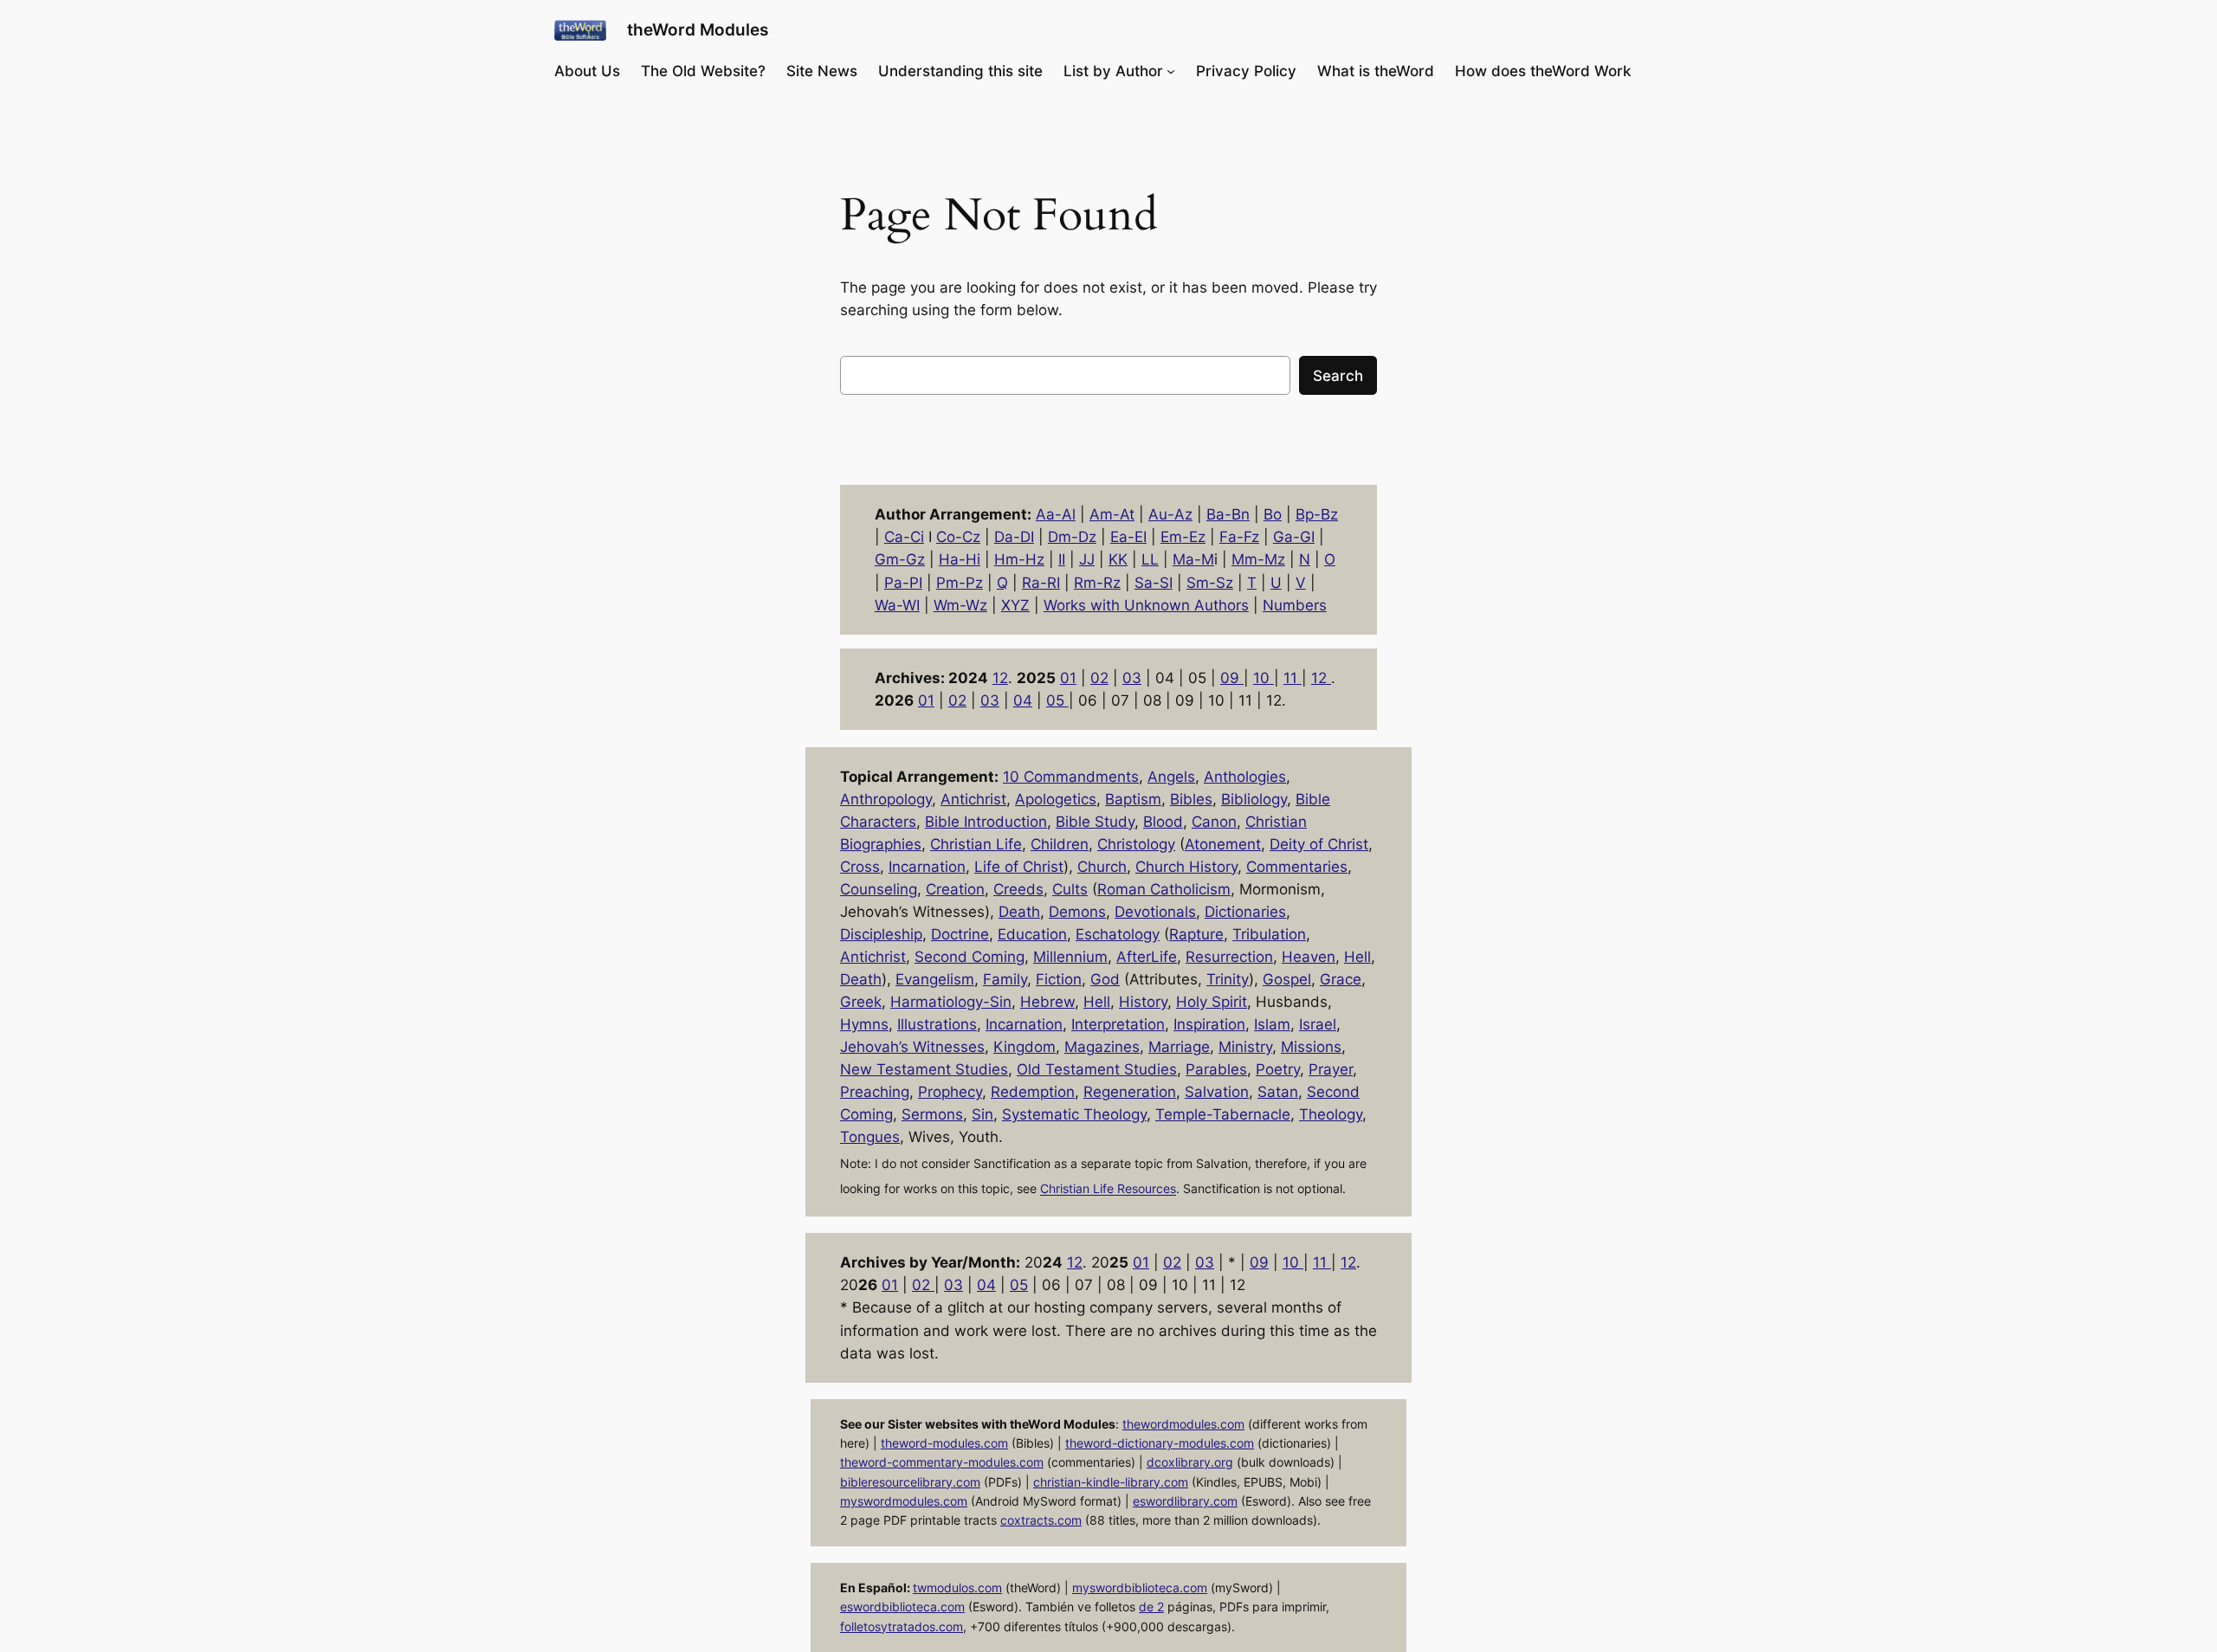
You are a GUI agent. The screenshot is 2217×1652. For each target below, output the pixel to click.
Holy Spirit (1212, 1002)
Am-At (1112, 514)
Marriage (1179, 1047)
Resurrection (1229, 957)
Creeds (1018, 889)
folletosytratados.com (902, 1626)
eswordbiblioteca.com (902, 1607)
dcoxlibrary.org (1190, 1462)
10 (1264, 678)
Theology (1331, 1114)
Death (1019, 912)
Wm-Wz (960, 605)
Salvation (1217, 1092)
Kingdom (1024, 1047)
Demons (1077, 912)
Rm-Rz (1097, 583)
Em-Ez (1183, 537)
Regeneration (1130, 1092)
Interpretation (1118, 1024)
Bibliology (1254, 799)
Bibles (1191, 799)
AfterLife (1147, 957)
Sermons (932, 1114)
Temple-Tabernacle (1223, 1114)
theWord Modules (698, 29)
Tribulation (1269, 934)
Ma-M (1193, 559)
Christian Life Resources (1108, 1189)
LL (1150, 559)
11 (1293, 678)
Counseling (879, 889)
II (1062, 559)
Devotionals (1155, 912)
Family (1005, 979)
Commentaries (1297, 867)
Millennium (1070, 957)
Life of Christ (1019, 867)
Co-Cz (958, 537)
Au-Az (1170, 514)
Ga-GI (1294, 537)
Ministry (1245, 1047)
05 (1057, 700)
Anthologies (1245, 777)
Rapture (1196, 934)
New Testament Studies (924, 1069)
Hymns (864, 1024)
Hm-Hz (1019, 559)
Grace (1341, 979)
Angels (1171, 777)
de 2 (1151, 1607)
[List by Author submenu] (1171, 71)
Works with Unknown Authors (1146, 605)
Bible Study (1095, 822)
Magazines (1102, 1047)
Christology (1136, 844)
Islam (1272, 1024)
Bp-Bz (1317, 514)
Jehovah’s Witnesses (912, 1047)
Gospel (1287, 979)
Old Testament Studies (1097, 1069)
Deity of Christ (1319, 844)
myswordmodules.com (904, 1501)
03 (1132, 678)
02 (1099, 678)
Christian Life (976, 844)
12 (1000, 678)
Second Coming (970, 957)
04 (1023, 700)
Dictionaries (1245, 912)
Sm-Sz (1210, 583)
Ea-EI (1128, 537)
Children (1060, 844)
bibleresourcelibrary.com (910, 1482)
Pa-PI (903, 583)
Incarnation (927, 867)
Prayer (1331, 1069)
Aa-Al (1056, 514)
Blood (1163, 822)
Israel (1318, 1024)
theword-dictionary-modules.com (1160, 1443)
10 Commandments (1071, 777)
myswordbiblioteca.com (1140, 1587)
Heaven (1309, 957)
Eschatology (1118, 934)
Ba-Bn (1228, 514)
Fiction (1059, 979)
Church (1102, 867)
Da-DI (1014, 537)
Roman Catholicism (1164, 889)
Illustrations (937, 1024)
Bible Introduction (986, 822)
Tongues (870, 1137)
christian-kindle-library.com (1111, 1482)
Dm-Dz (1072, 537)
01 (1068, 678)
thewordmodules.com (1183, 1424)
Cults (1070, 889)
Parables (1216, 1069)
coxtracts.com (1041, 1520)
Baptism (1133, 799)
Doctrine (960, 934)
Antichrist (973, 799)
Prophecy (950, 1092)
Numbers (1295, 605)
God (1105, 979)
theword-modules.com (944, 1443)
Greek (861, 1002)
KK (1118, 559)
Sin (982, 1114)
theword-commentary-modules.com (942, 1462)
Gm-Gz (900, 559)
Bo (1273, 514)
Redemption (1033, 1092)
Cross (860, 867)
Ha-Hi (960, 559)
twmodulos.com (957, 1587)
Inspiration (1209, 1024)
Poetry (1278, 1069)
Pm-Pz (960, 583)
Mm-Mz (1258, 559)
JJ (1087, 559)
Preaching (875, 1092)
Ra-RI (1041, 583)
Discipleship (881, 934)
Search (1338, 376)
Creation (955, 889)
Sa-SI (1154, 583)
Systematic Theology (1074, 1114)
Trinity (1228, 979)
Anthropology (886, 799)
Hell (1357, 957)
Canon (1214, 822)
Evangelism (935, 979)
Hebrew (1047, 1002)
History (1143, 1002)
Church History (1186, 867)
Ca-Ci (904, 537)
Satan (1278, 1092)
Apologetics (1056, 799)
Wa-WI (897, 605)
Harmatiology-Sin (951, 1002)
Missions (1311, 1047)
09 (1232, 678)
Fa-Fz (1239, 537)
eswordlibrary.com (1185, 1501)
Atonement (1223, 844)
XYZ (1015, 605)
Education (1032, 934)
